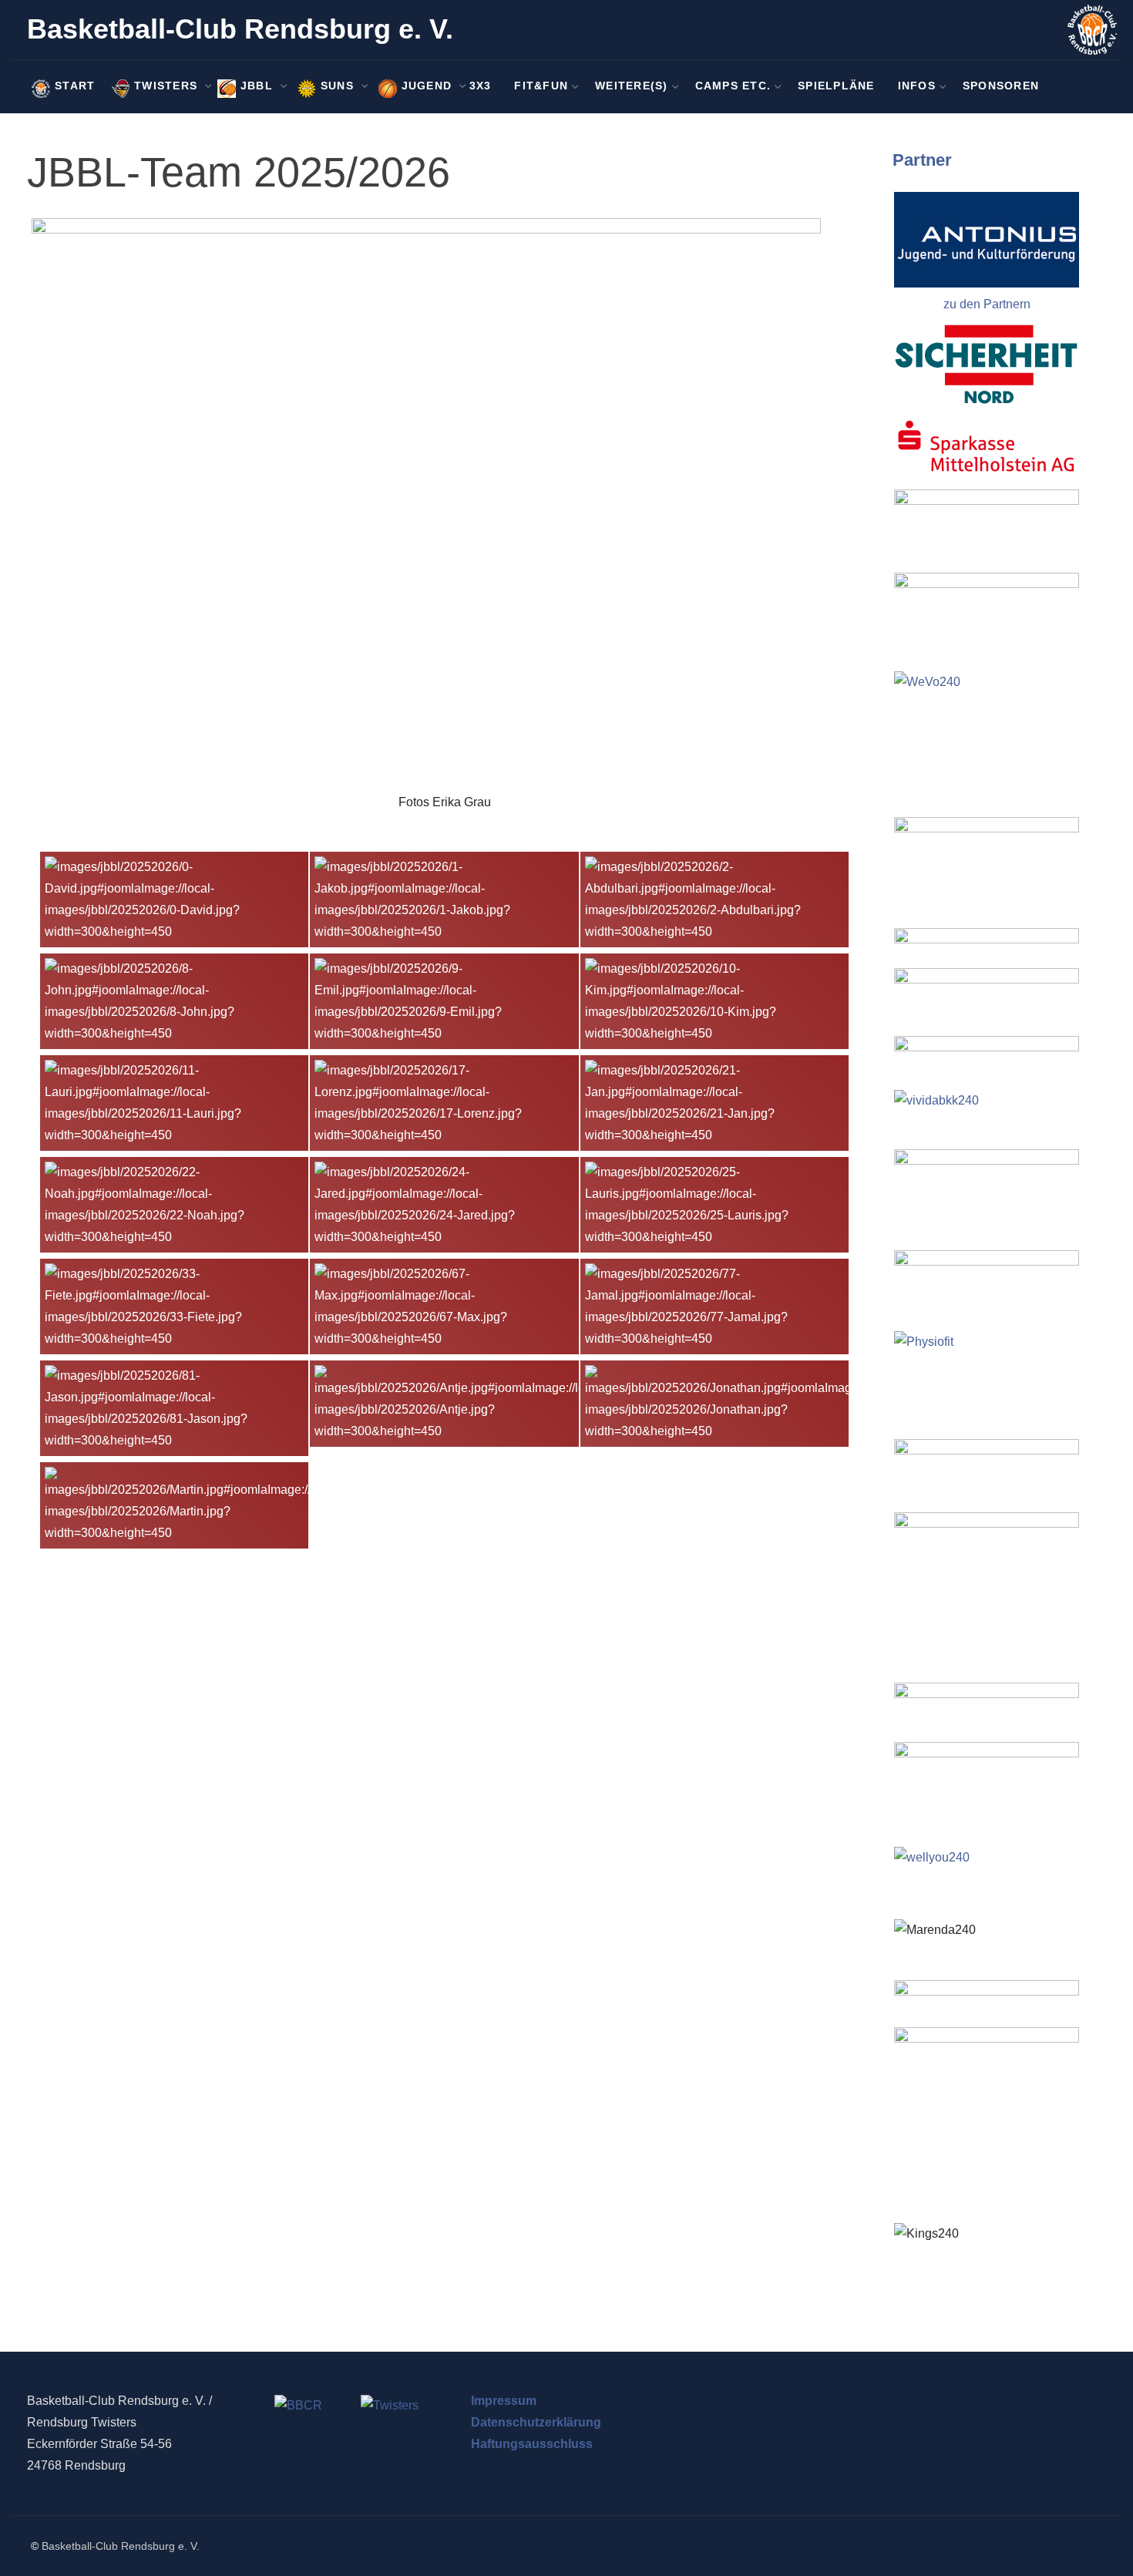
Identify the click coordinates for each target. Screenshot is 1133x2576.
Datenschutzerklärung (536, 2422)
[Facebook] (1076, 87)
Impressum (504, 2401)
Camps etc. (733, 86)
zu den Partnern (987, 304)
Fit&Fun (541, 86)
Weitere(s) (632, 86)
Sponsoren (1001, 86)
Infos (917, 86)
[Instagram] (1096, 87)
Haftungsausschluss (532, 2444)
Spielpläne (836, 86)
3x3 (481, 86)
